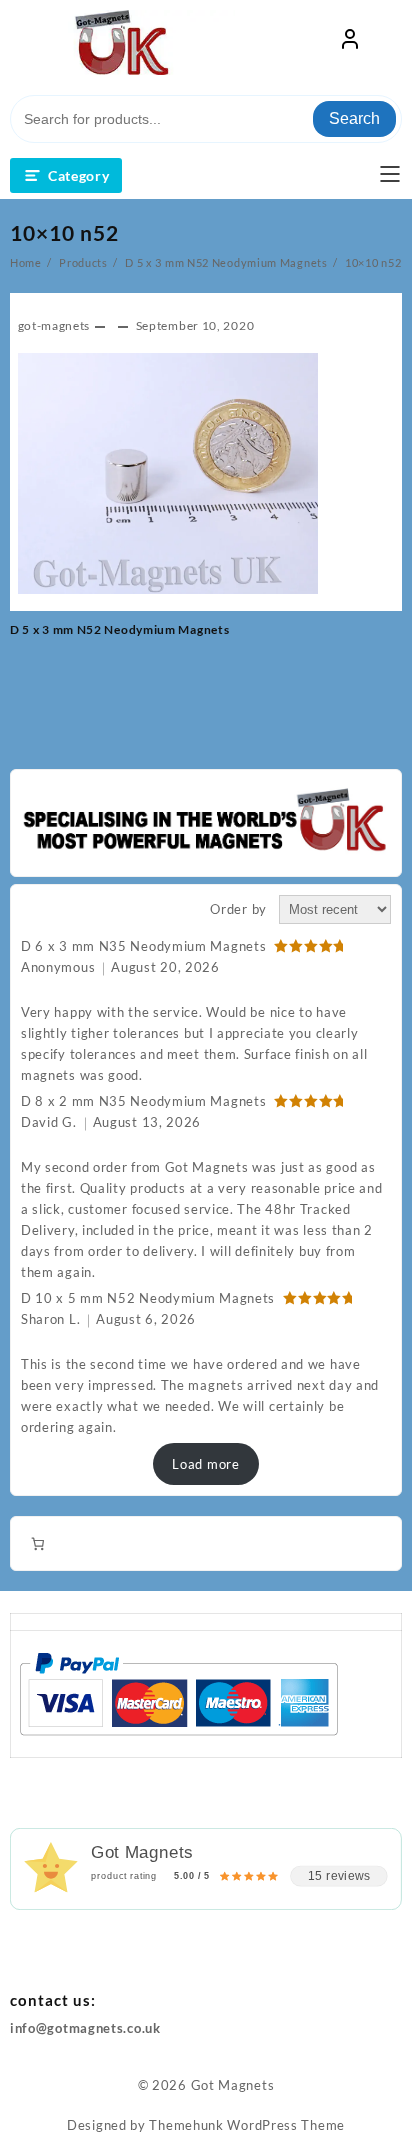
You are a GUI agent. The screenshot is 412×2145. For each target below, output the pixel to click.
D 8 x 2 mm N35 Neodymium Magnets (143, 1101)
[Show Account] (350, 43)
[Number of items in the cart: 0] (37, 1543)
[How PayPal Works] (178, 1693)
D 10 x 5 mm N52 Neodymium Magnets (148, 1298)
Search (354, 118)
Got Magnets (233, 2085)
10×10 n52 (64, 232)
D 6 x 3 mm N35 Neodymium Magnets (143, 946)
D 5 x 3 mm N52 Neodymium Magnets (119, 629)
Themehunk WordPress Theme (247, 2125)
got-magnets (54, 325)
